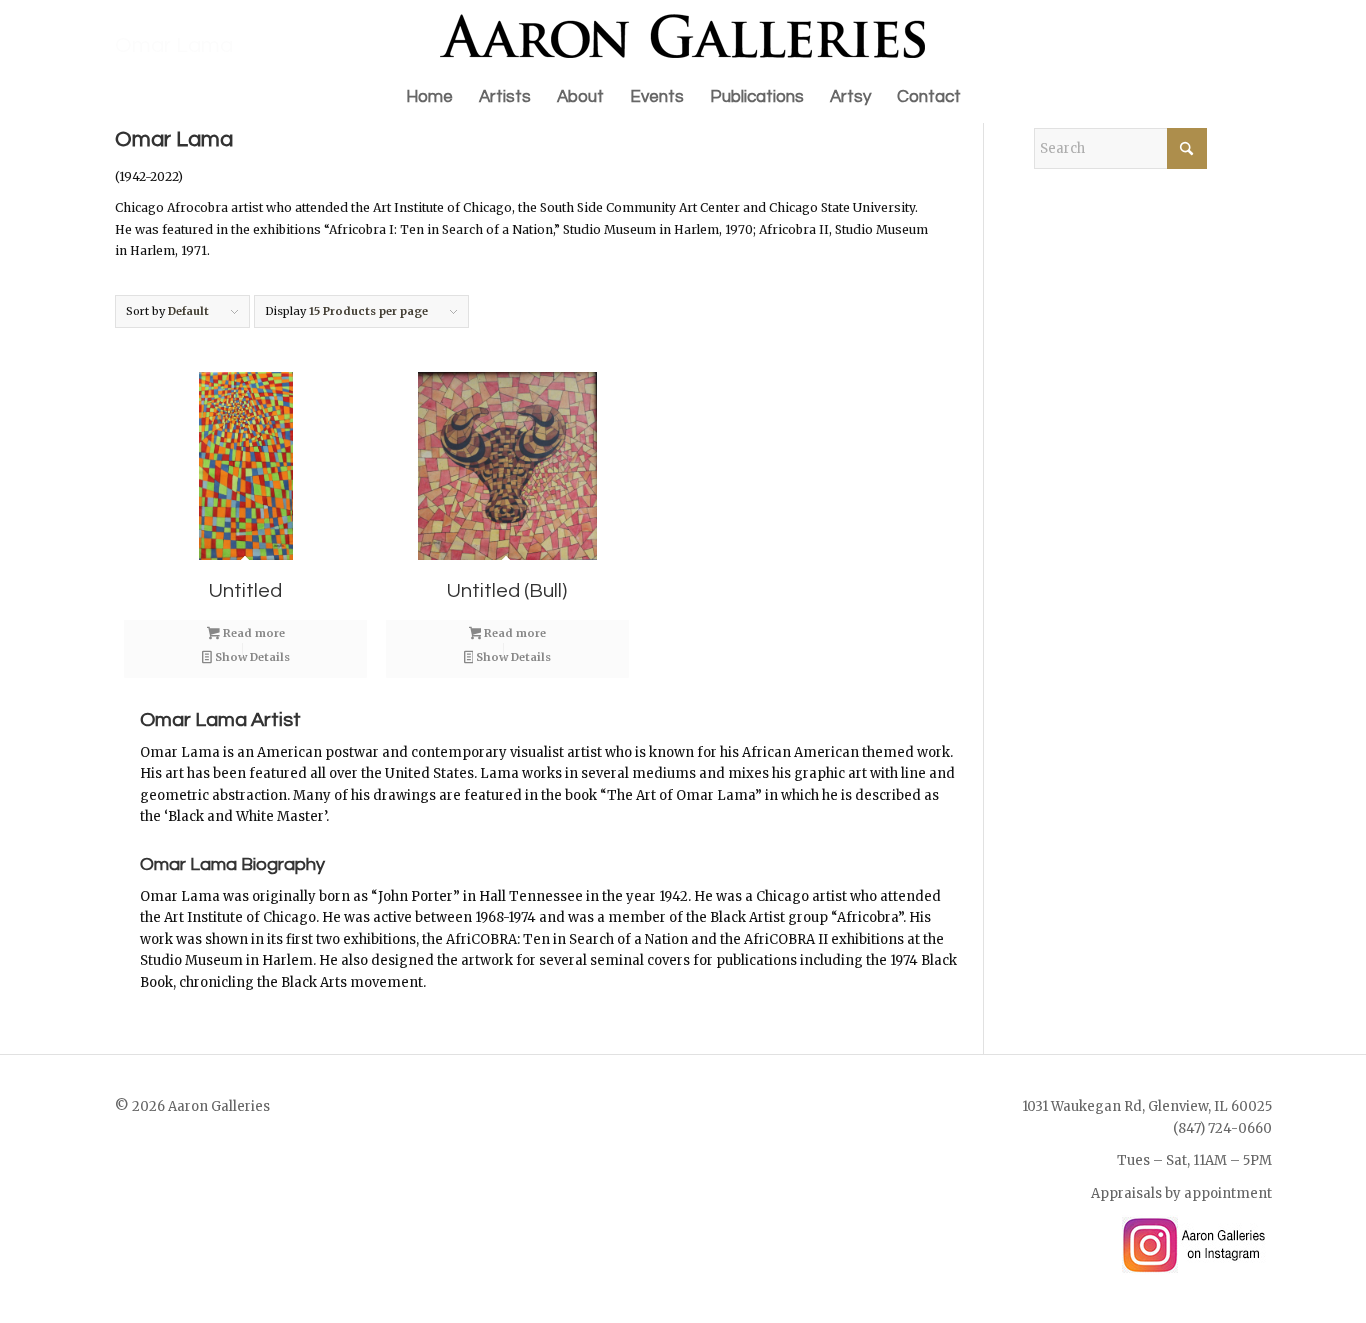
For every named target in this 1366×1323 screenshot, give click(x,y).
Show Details (251, 657)
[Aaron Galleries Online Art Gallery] (683, 36)
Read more (252, 633)
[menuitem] (429, 97)
